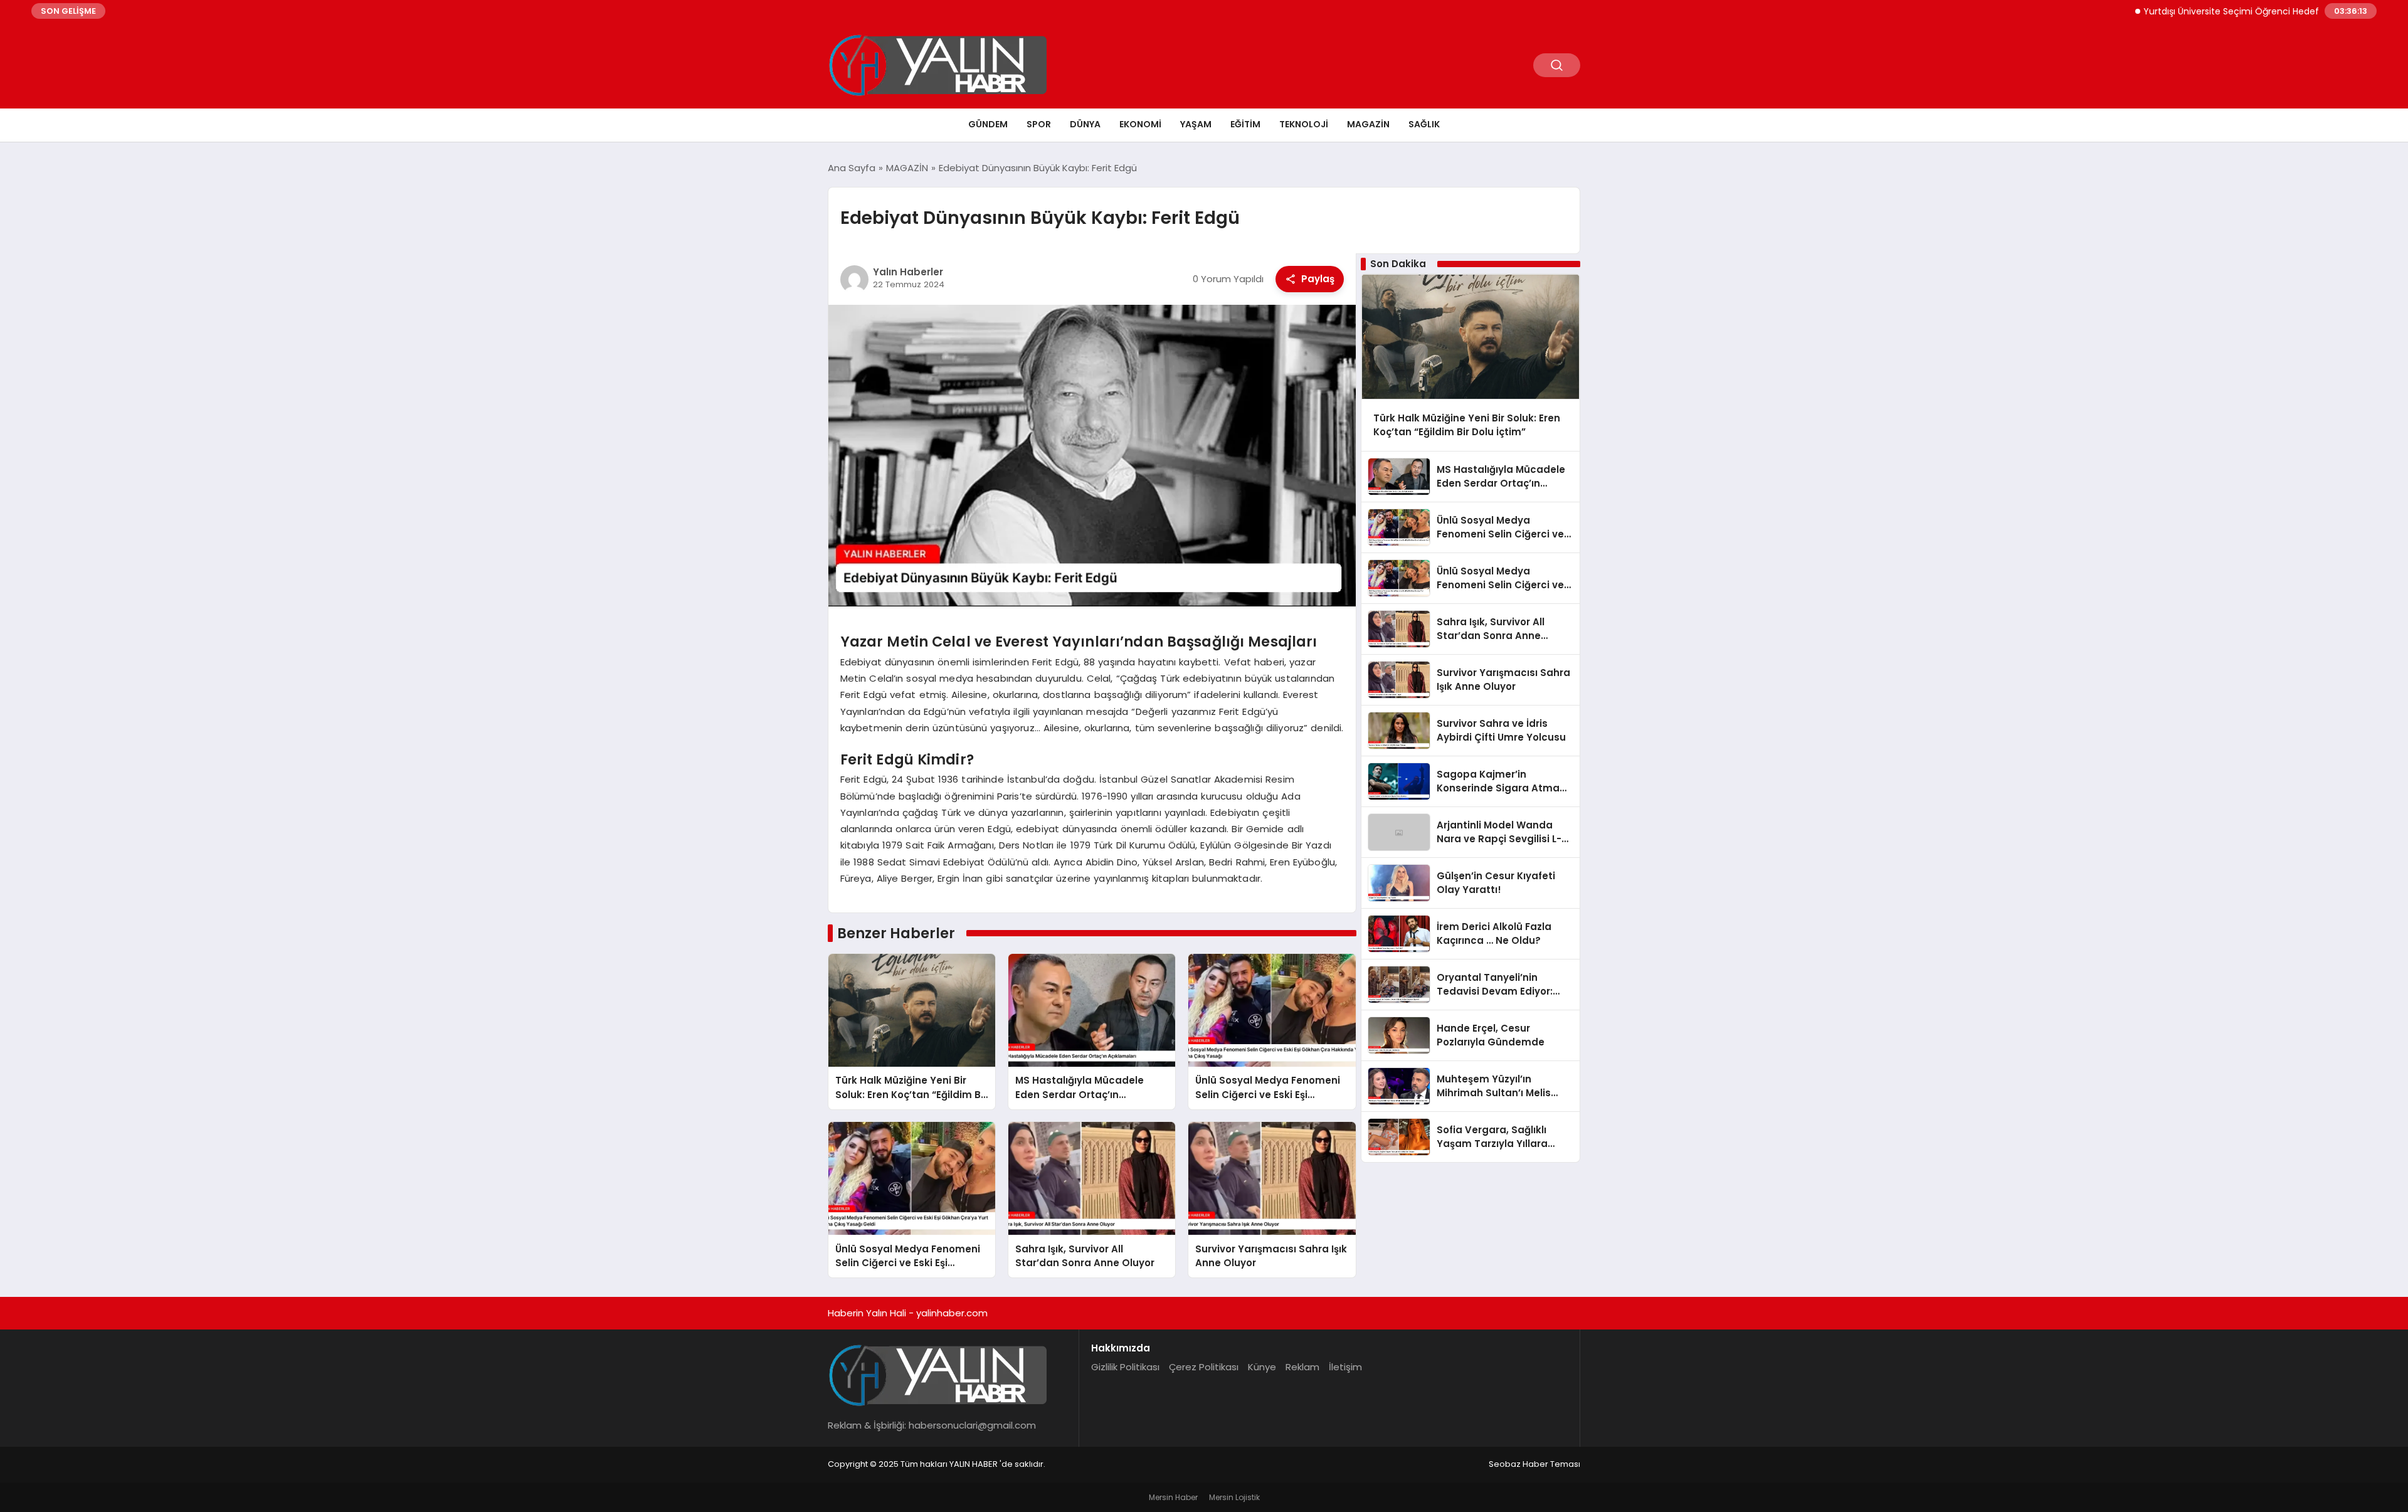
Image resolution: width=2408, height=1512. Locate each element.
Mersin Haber (1173, 1497)
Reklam (1302, 1367)
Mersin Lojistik (1234, 1497)
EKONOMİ (1140, 124)
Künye (1262, 1367)
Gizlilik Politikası (1125, 1367)
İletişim (1345, 1367)
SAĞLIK (1424, 124)
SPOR (1039, 124)
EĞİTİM (1245, 124)
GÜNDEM (988, 124)
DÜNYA (1085, 124)
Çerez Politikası (1204, 1367)
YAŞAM (1196, 124)
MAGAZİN (1368, 124)
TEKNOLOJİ (1304, 124)
